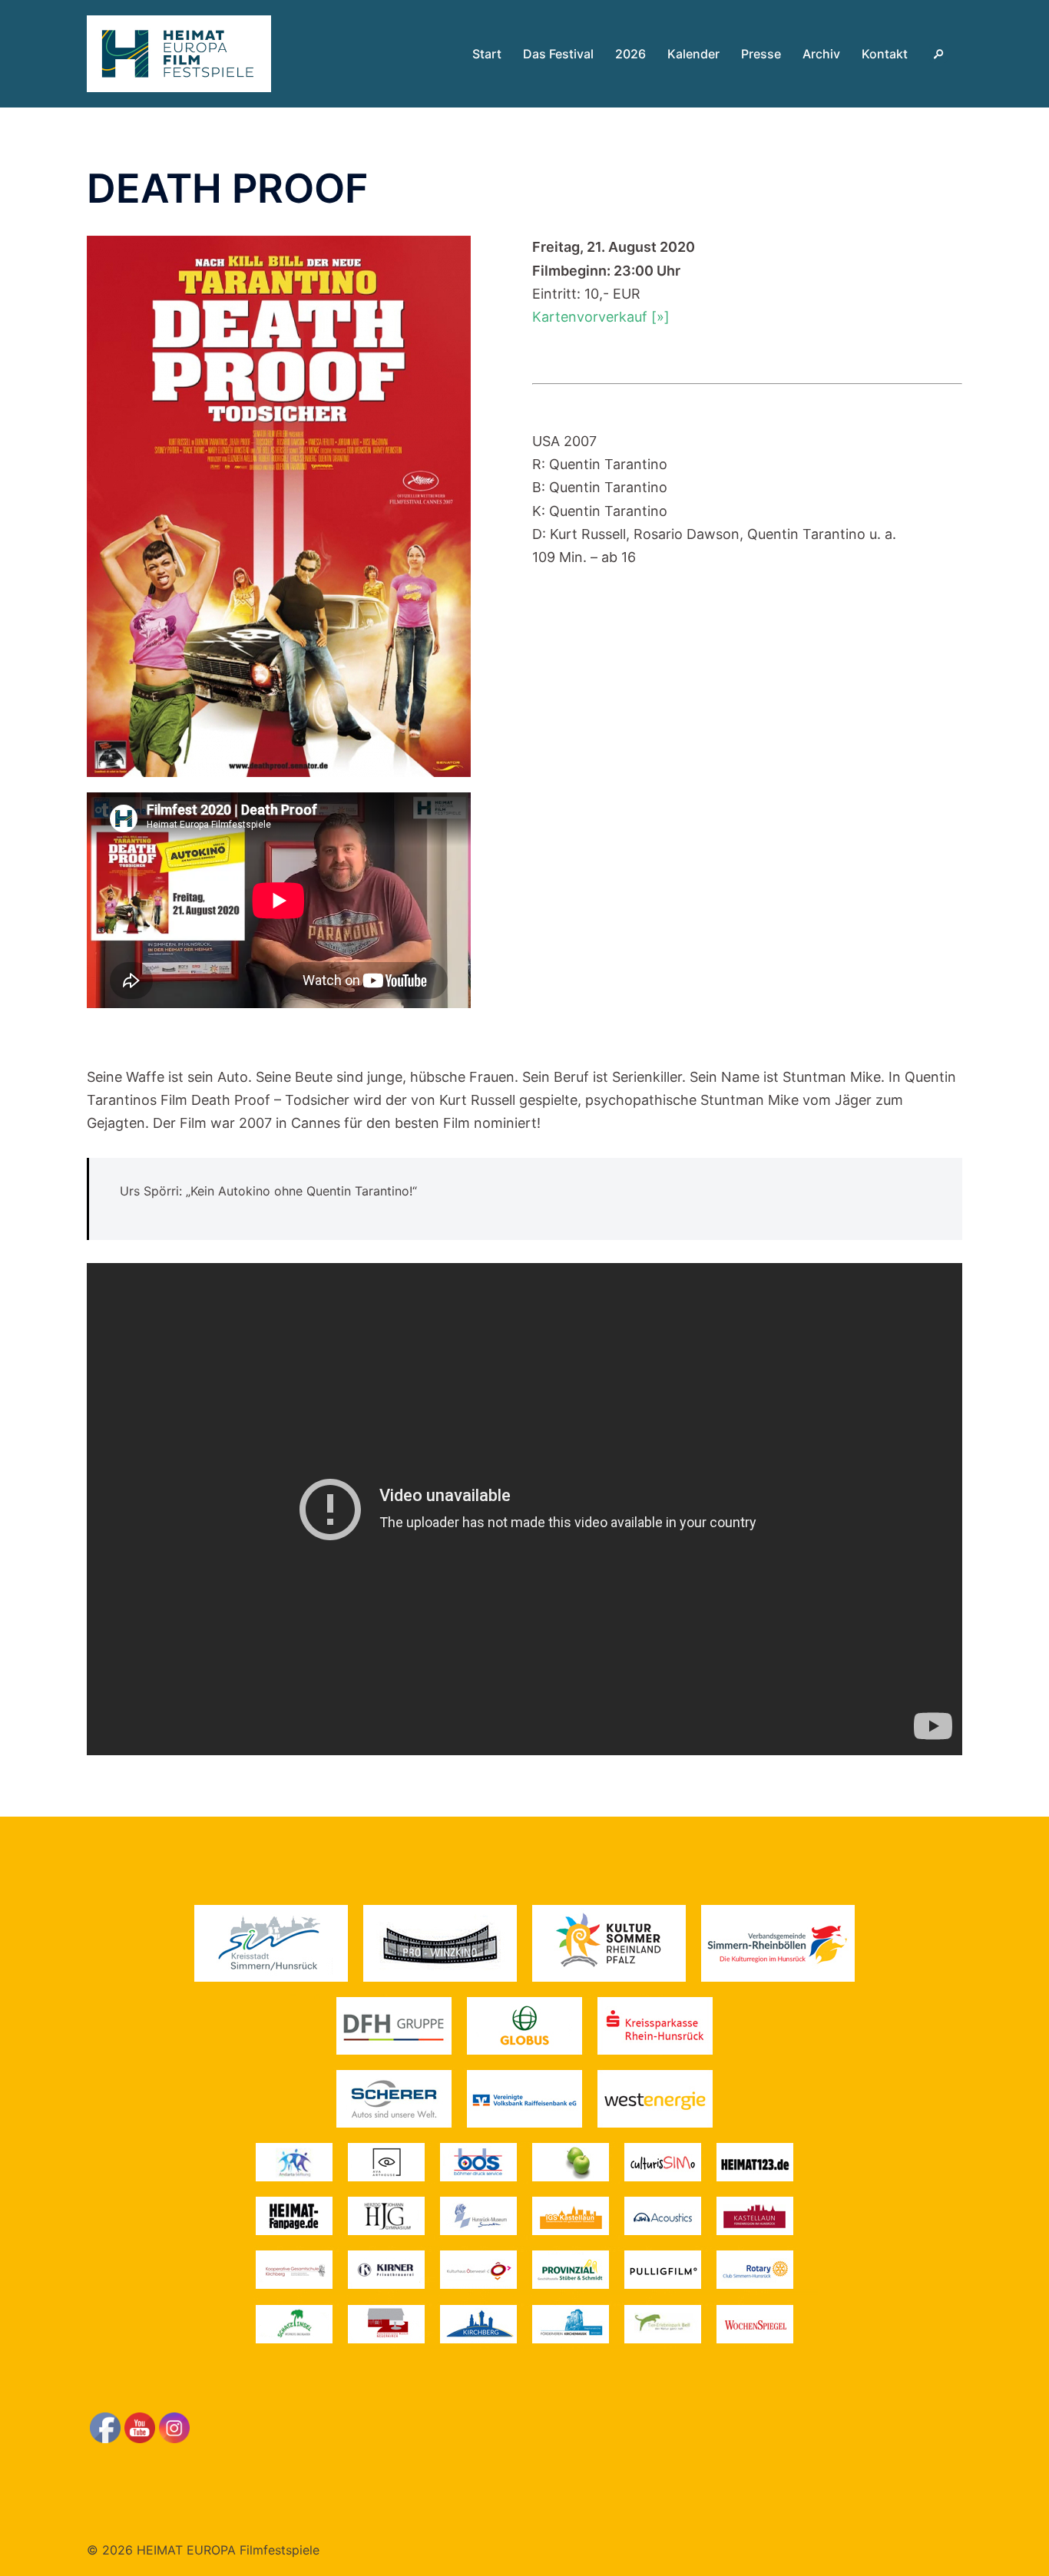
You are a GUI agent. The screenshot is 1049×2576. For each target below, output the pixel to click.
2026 (630, 54)
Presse (761, 54)
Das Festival (558, 54)
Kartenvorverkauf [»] (601, 317)
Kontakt (885, 54)
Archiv (821, 54)
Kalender (693, 54)
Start (487, 54)
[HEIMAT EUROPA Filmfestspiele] (179, 53)
